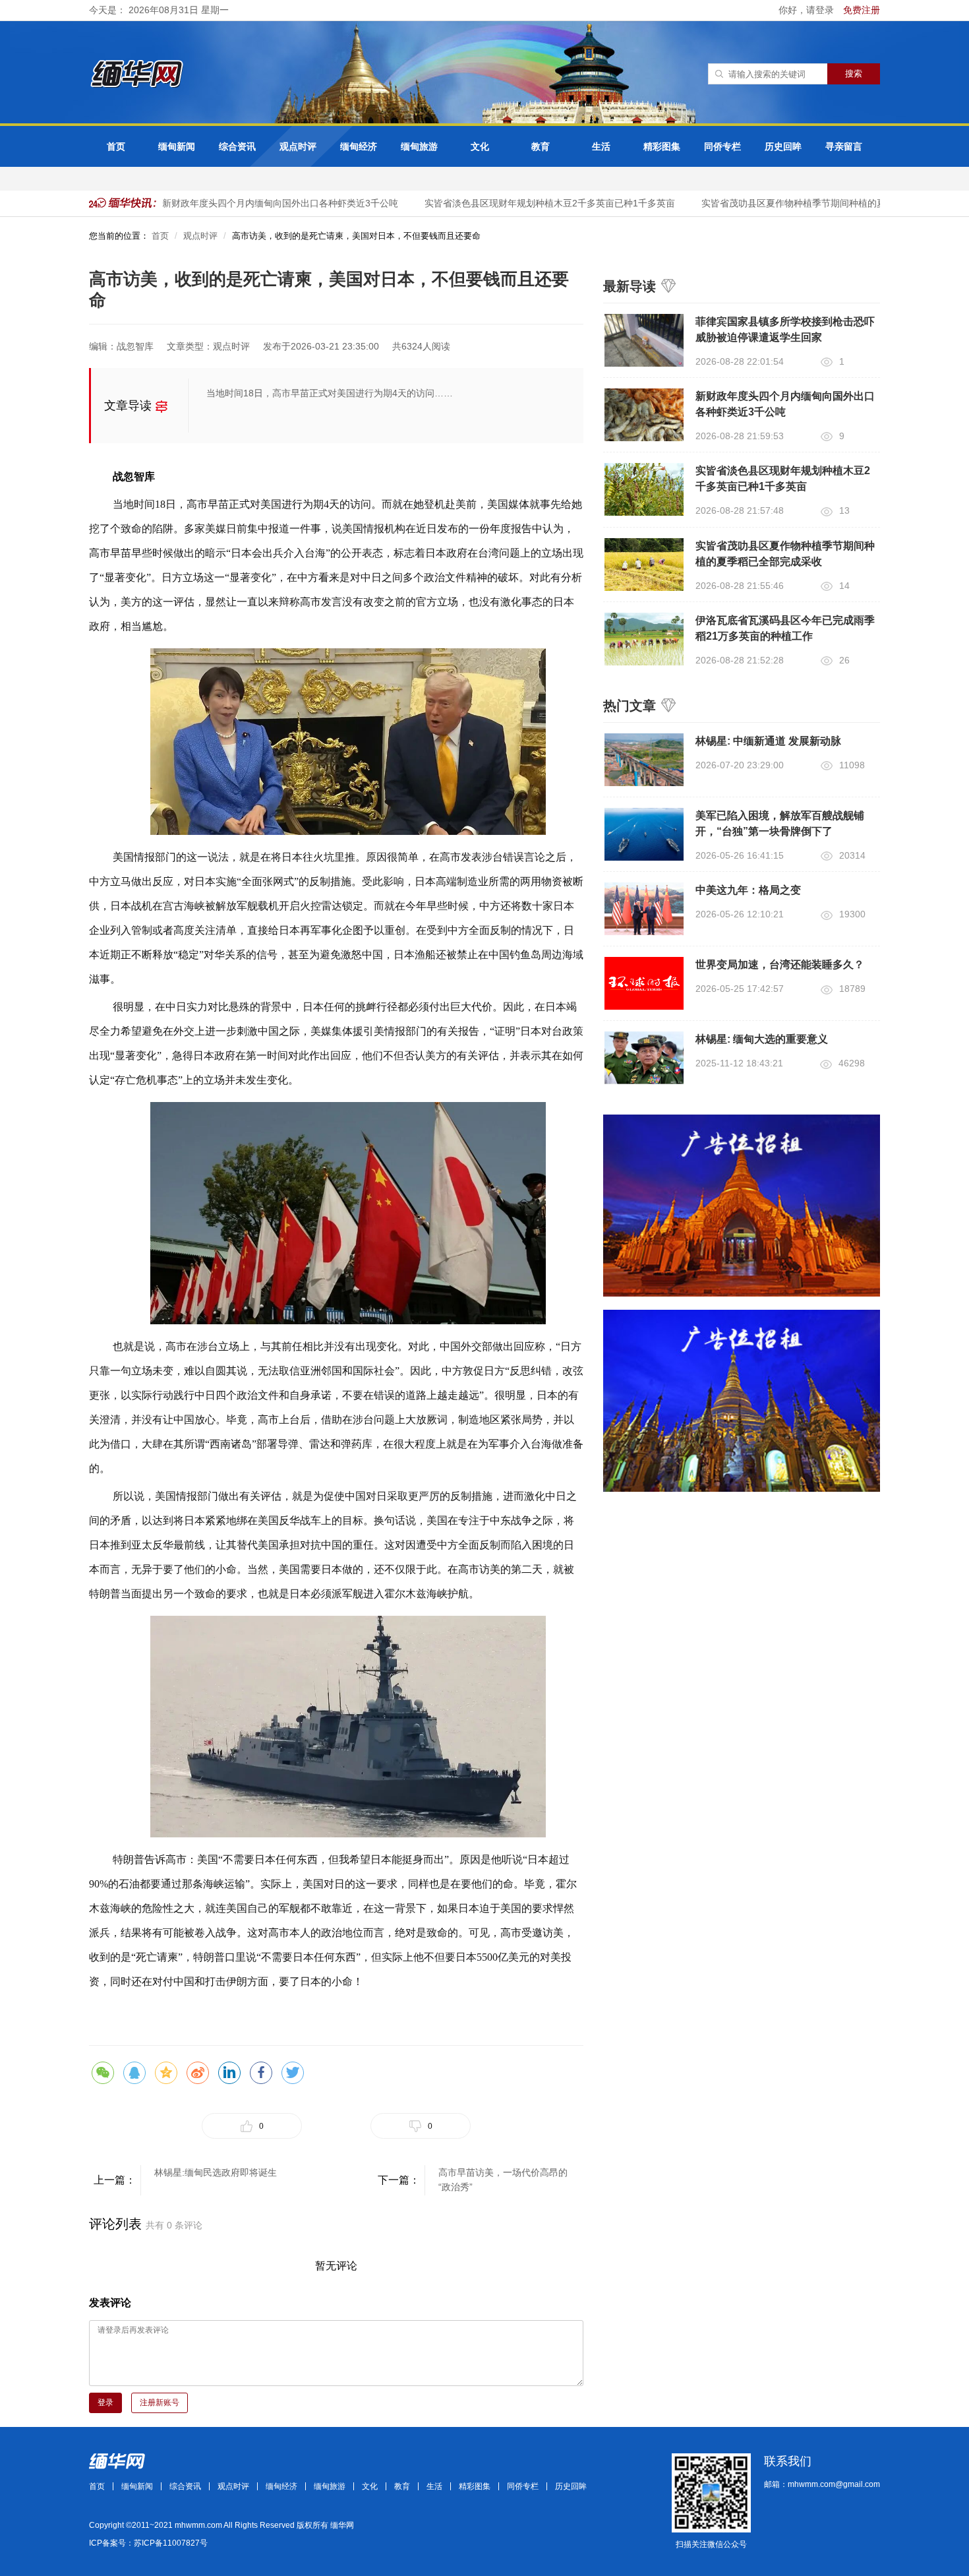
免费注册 (862, 10)
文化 (480, 146)
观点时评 (298, 146)
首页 (116, 146)
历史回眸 (783, 146)
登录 (105, 2403)
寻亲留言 (844, 146)
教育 (541, 146)
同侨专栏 (722, 146)
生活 (601, 146)
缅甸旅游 (419, 146)
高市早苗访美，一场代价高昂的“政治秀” (503, 2180)
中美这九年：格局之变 (748, 890)
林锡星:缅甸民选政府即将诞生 (216, 2172)
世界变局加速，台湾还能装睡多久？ (780, 965)
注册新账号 (160, 2403)
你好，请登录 (807, 10)
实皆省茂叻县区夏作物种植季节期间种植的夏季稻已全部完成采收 (815, 203)
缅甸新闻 (177, 146)
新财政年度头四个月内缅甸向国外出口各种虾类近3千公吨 (260, 203)
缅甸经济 (359, 146)
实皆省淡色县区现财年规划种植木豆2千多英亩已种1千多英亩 (529, 203)
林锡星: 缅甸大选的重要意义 (762, 1039)
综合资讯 (237, 146)
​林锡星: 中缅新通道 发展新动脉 (768, 741)
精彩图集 (662, 146)
